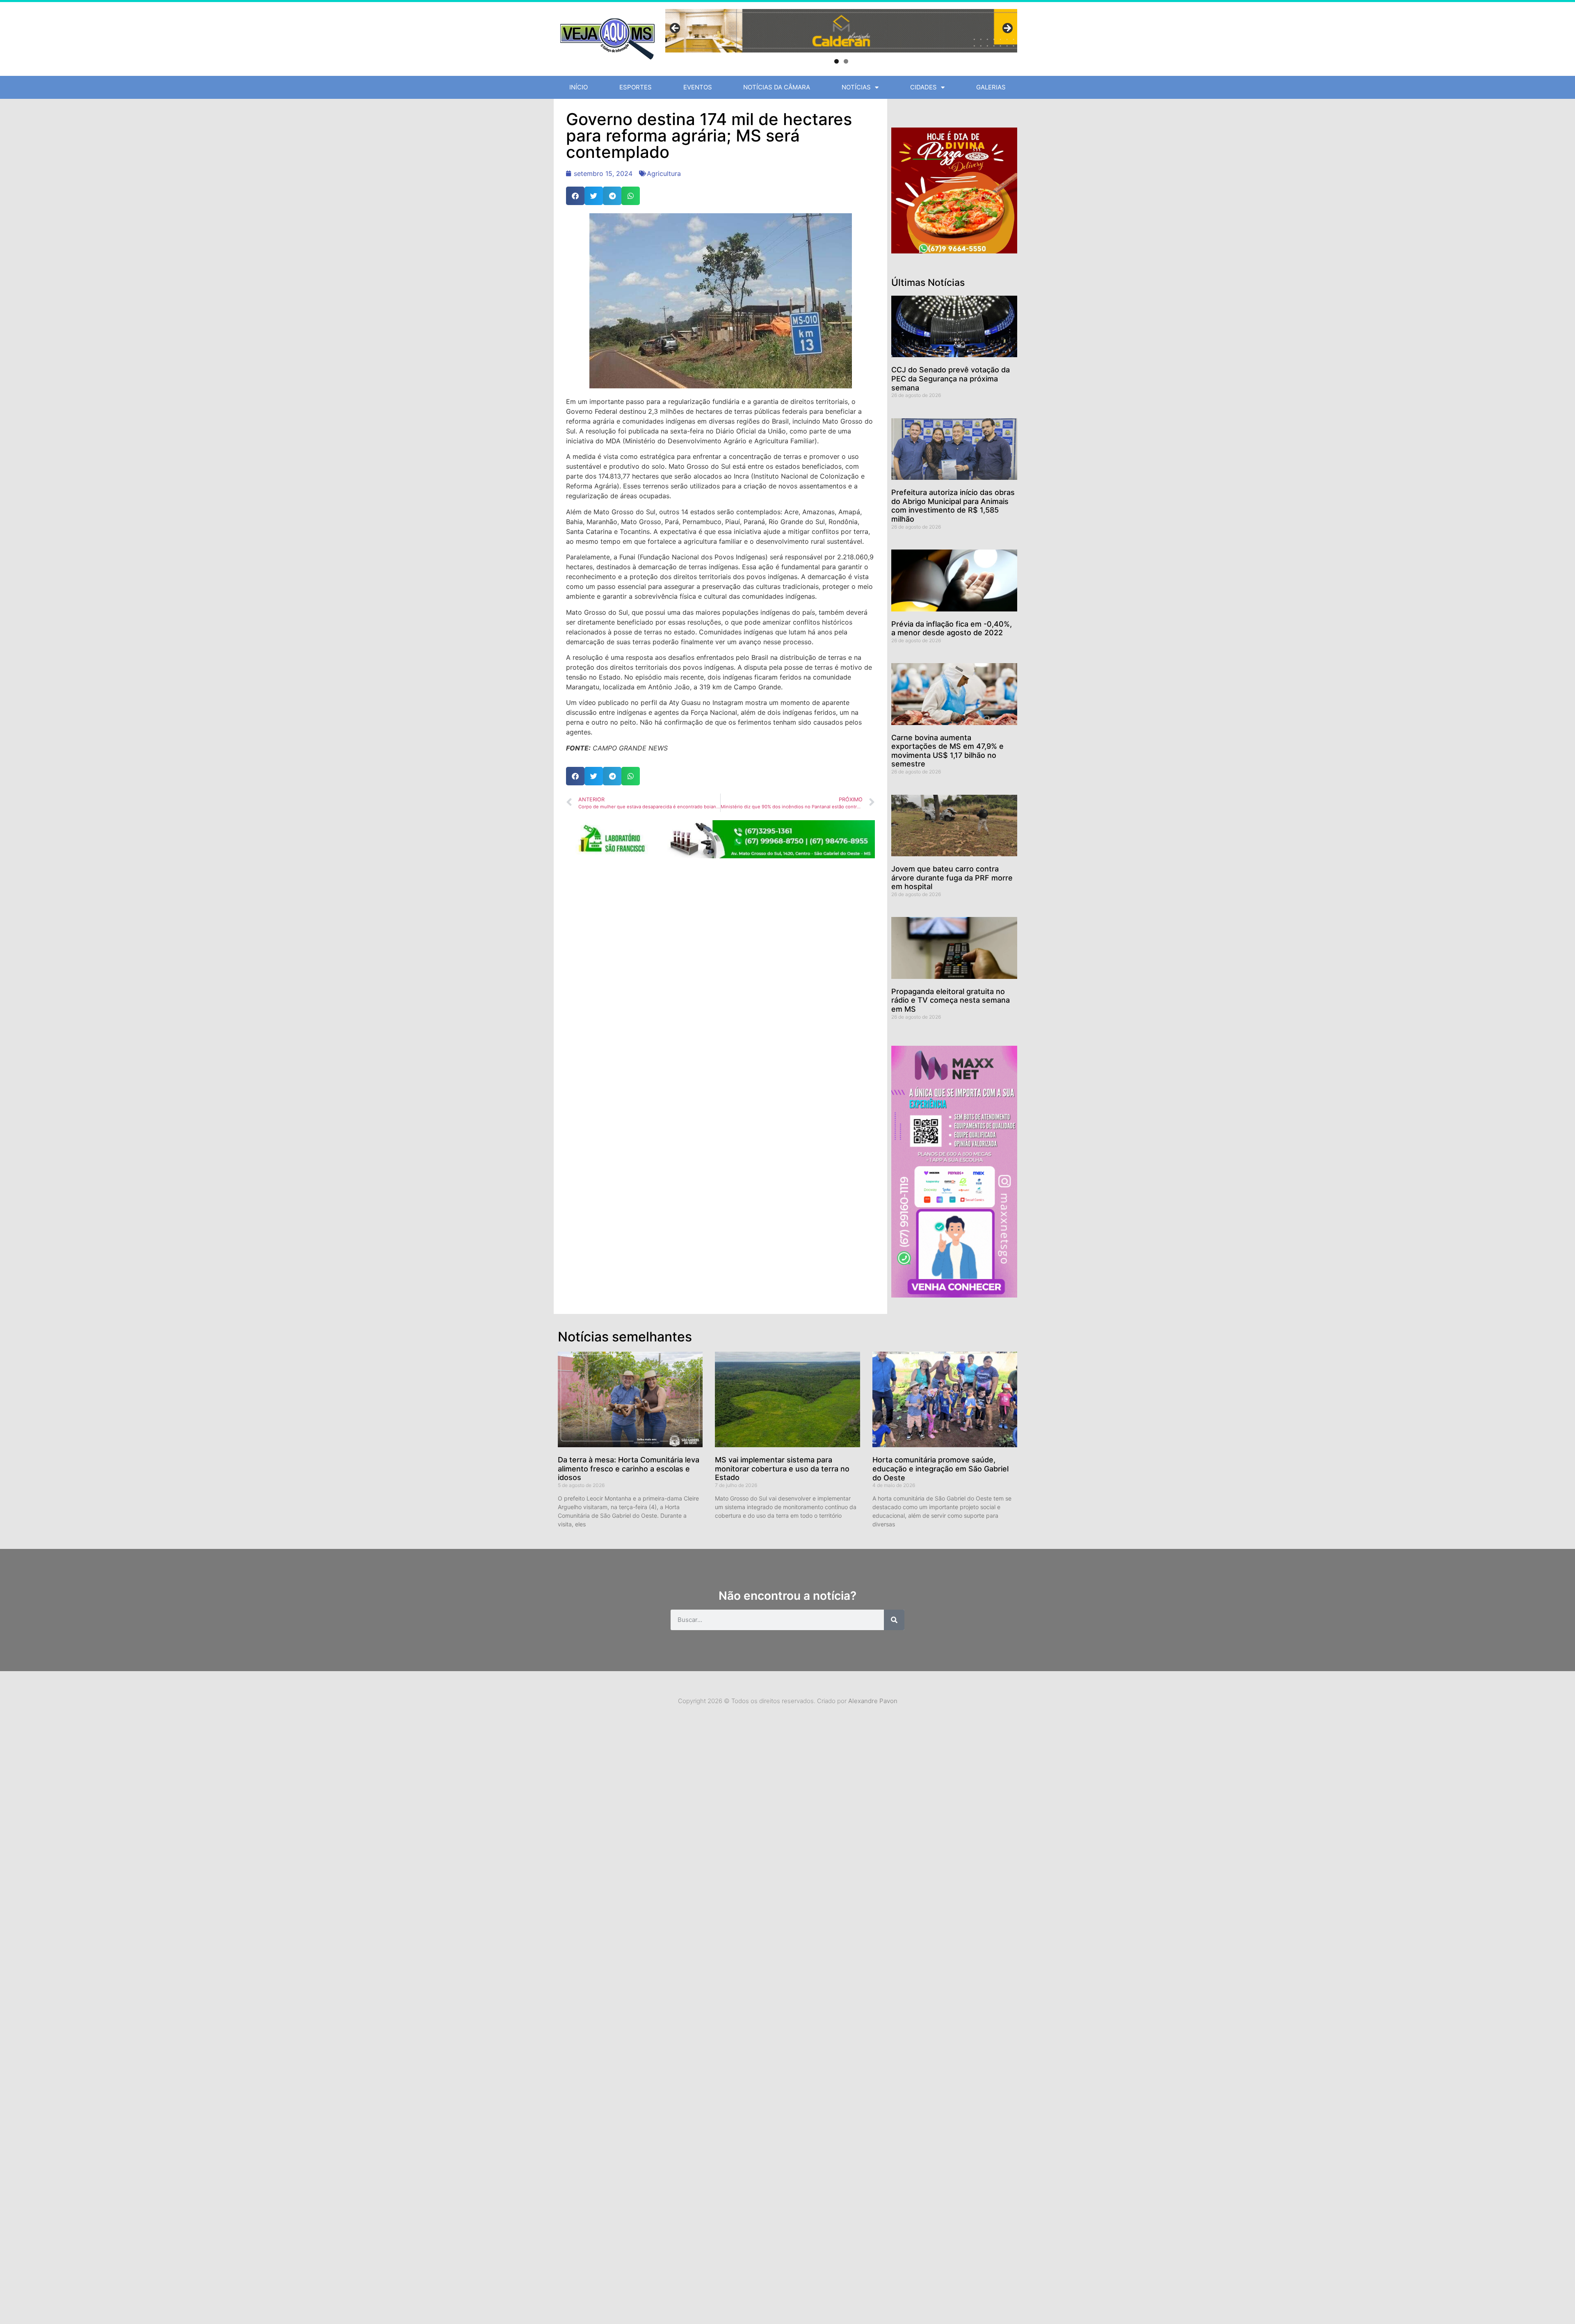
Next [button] (1007, 29)
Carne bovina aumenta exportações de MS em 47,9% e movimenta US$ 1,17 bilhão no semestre (947, 751)
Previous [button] (676, 29)
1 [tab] (837, 61)
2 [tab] (846, 61)
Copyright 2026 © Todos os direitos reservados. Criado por (788, 1701)
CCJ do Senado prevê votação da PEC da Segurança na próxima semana (951, 379)
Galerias (991, 87)
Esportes (636, 87)
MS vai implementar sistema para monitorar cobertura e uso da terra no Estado (782, 1469)
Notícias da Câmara (777, 87)
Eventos (698, 87)
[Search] (894, 1620)
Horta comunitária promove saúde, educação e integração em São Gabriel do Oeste (940, 1469)
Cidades (923, 87)
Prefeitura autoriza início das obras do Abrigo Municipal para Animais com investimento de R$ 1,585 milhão (953, 506)
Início (579, 87)
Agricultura (664, 173)
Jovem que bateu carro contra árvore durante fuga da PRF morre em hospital (952, 878)
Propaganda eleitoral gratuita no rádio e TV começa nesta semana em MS (951, 1000)
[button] (575, 196)
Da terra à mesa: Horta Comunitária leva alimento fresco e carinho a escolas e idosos (629, 1469)
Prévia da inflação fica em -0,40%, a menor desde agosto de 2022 (952, 628)
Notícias (856, 87)
